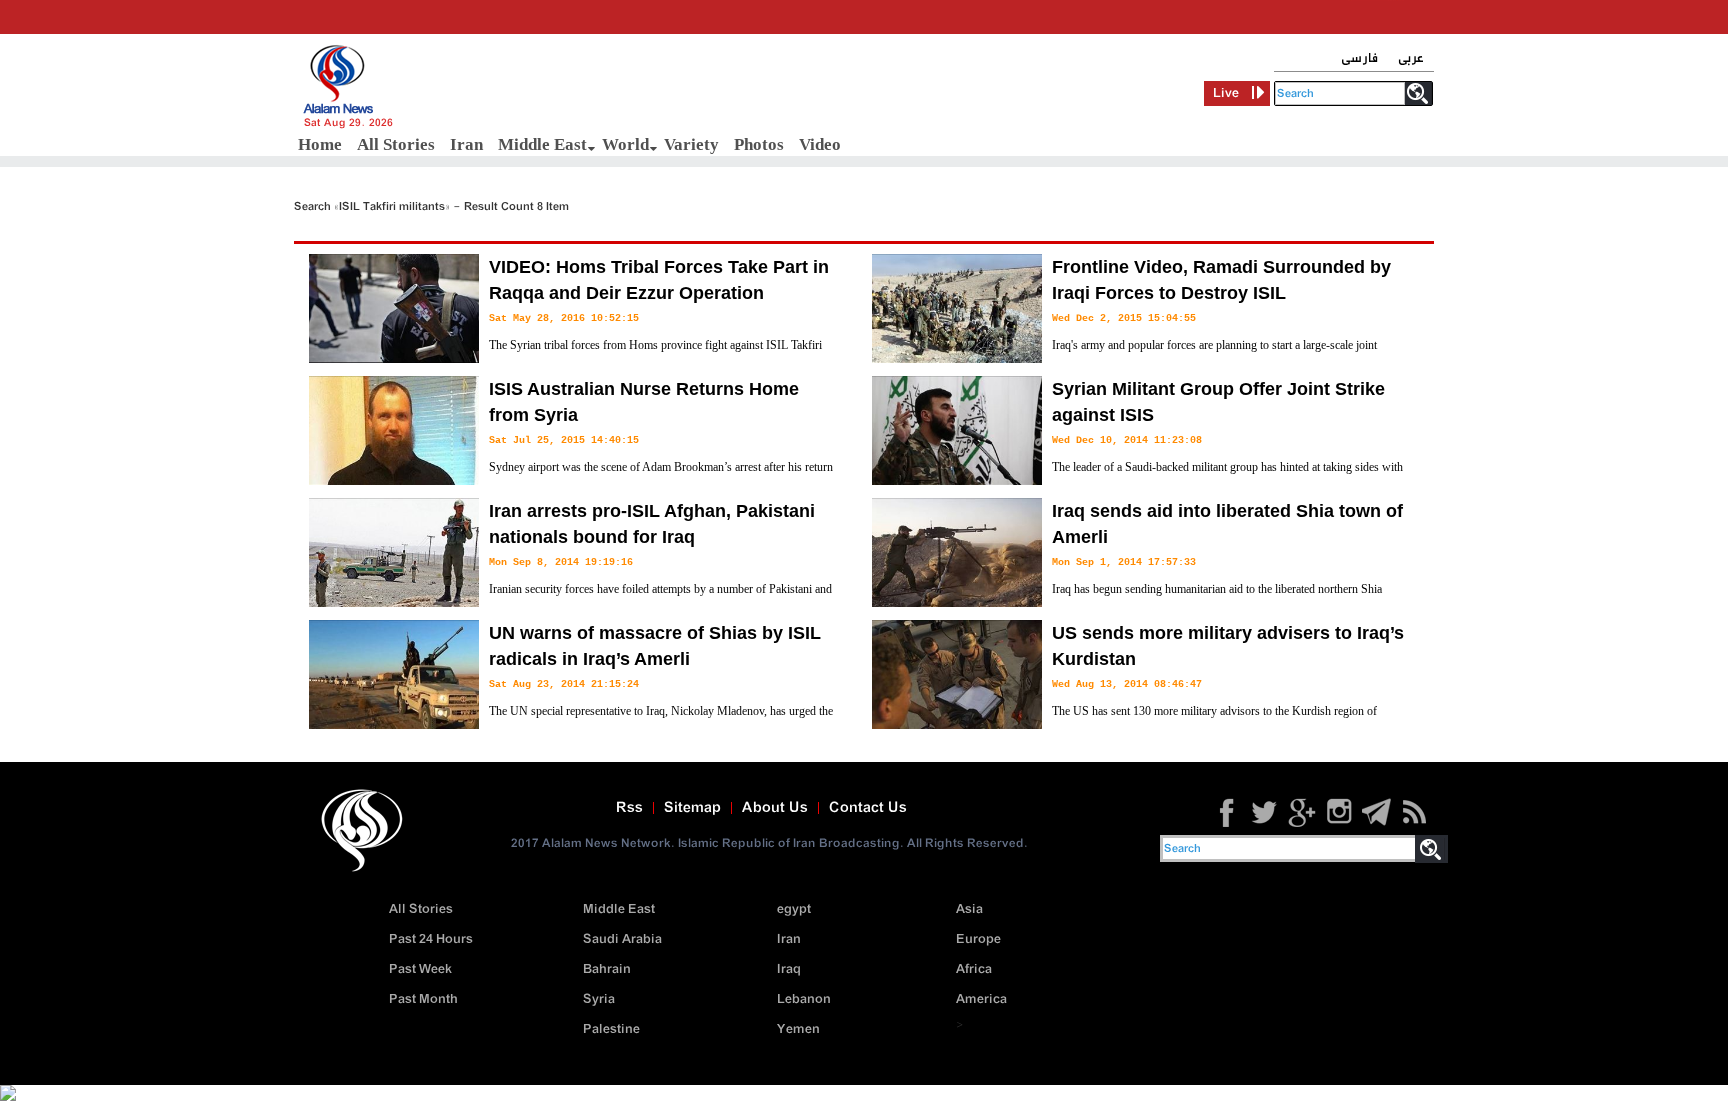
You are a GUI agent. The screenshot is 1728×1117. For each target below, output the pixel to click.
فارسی (1359, 58)
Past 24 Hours (431, 939)
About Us (775, 808)
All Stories (396, 144)
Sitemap (692, 808)
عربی (1411, 58)
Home (320, 144)
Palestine (611, 1029)
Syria (599, 999)
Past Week (420, 969)
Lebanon (804, 999)
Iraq (789, 969)
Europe (978, 939)
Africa (974, 969)
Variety (691, 144)
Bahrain (607, 969)
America (981, 999)
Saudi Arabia (622, 939)
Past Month (423, 999)
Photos (759, 144)
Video (820, 144)
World (625, 144)
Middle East (542, 144)
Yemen (798, 1029)
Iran (466, 144)
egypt (794, 909)
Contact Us (868, 808)
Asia (969, 909)
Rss (629, 808)
